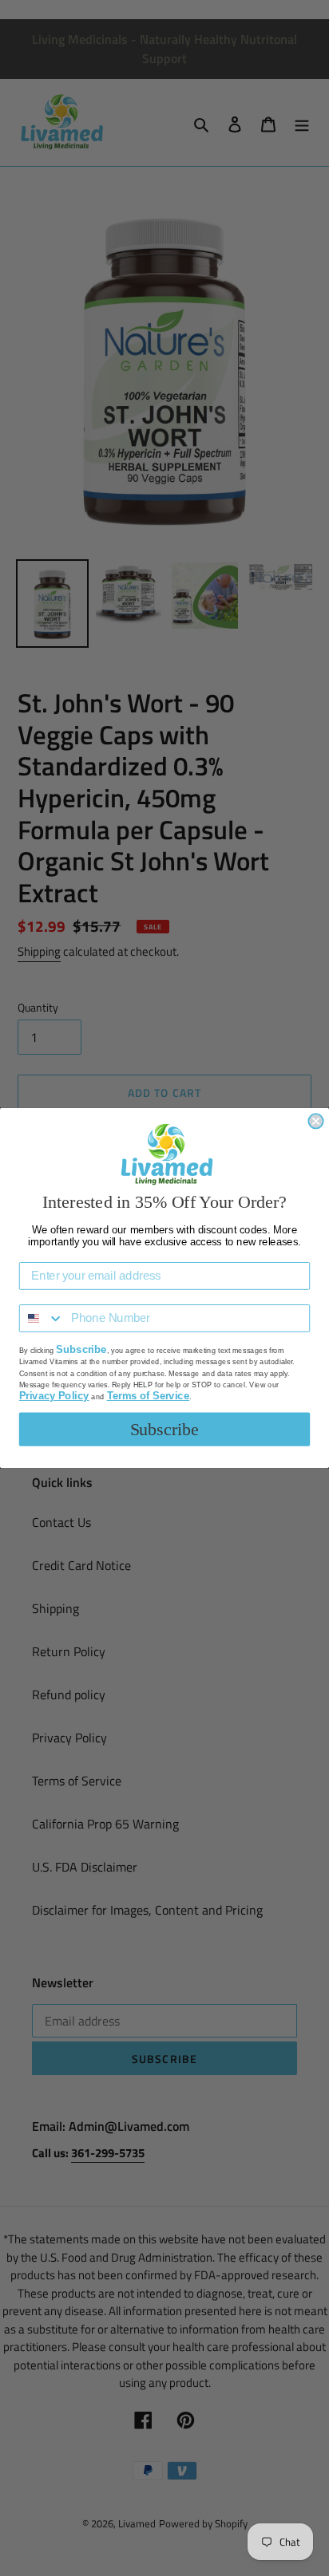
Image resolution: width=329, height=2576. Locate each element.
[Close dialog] (315, 1121)
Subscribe (165, 1430)
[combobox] (42, 1318)
